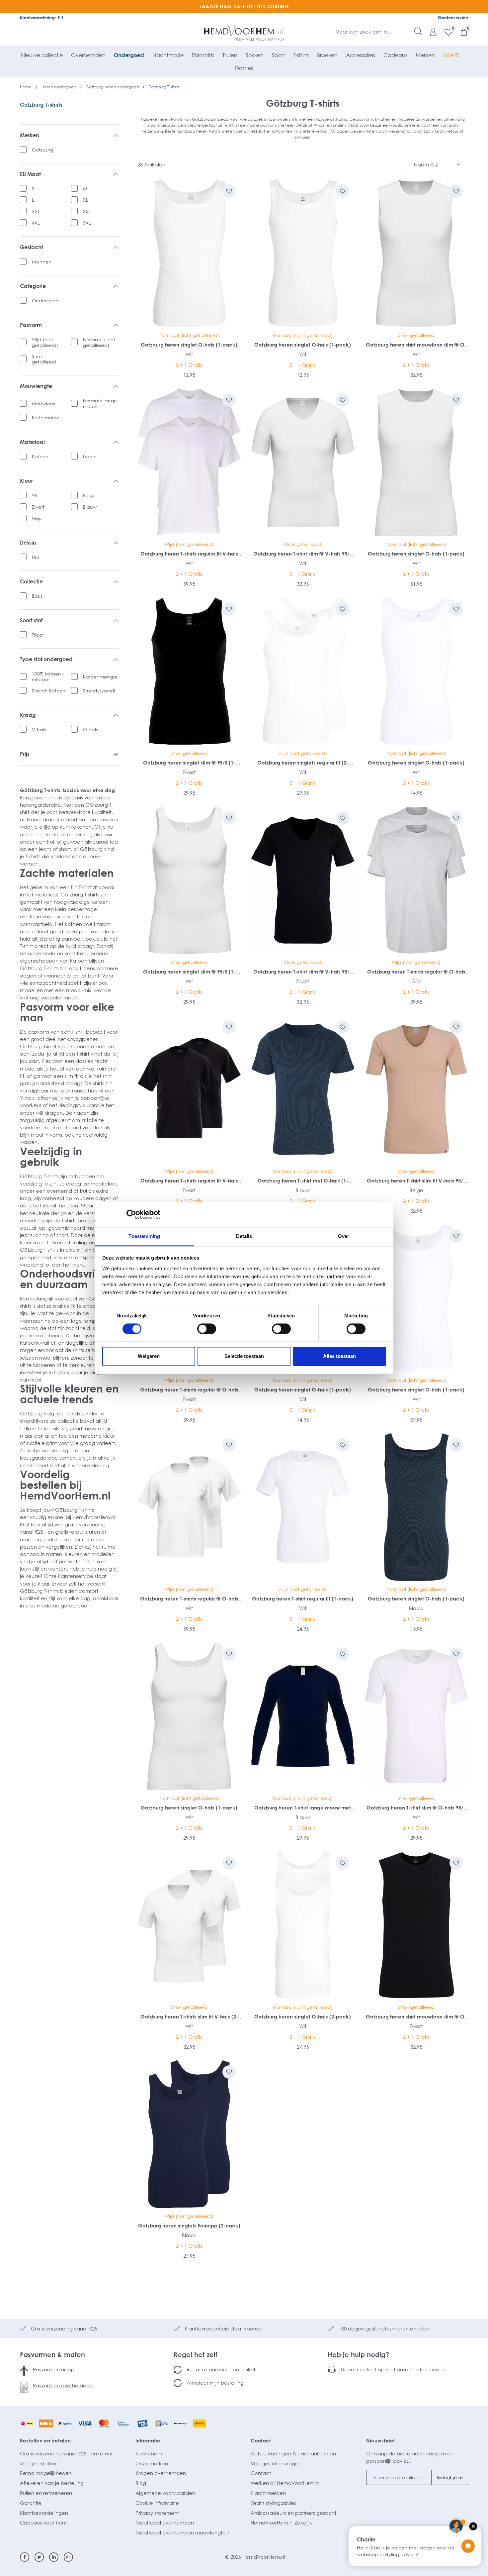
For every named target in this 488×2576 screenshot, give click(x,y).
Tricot (38, 635)
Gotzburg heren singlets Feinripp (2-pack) (189, 2225)
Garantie (31, 2503)
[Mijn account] (430, 32)
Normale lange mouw (100, 403)
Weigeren (149, 1356)
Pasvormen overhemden (63, 2385)
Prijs (25, 754)
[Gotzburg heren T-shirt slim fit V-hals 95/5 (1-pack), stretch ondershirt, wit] (303, 462)
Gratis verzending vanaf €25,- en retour (66, 2453)
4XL (36, 223)
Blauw (90, 507)
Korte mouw (45, 417)
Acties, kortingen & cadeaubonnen (293, 2453)
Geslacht (32, 247)
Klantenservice (453, 18)
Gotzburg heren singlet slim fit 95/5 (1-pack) (189, 763)
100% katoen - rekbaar (48, 676)
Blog (141, 2483)
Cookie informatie (157, 2503)
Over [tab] (344, 1236)
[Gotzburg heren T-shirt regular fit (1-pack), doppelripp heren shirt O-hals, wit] (303, 1507)
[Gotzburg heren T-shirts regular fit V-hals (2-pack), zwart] (189, 1089)
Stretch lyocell (99, 691)
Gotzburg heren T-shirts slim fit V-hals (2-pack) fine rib (189, 2017)
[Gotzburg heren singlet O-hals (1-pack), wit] (189, 253)
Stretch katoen (49, 691)
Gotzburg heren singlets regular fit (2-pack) (303, 763)
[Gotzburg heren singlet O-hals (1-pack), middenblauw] (416, 1507)
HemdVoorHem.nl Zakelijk (281, 2523)
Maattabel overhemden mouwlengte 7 (183, 2532)
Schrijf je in (450, 2477)
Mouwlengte (36, 386)
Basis (37, 596)
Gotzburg (42, 150)
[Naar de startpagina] (244, 33)
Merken (30, 135)
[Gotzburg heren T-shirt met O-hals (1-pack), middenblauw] (303, 1089)
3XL (87, 211)
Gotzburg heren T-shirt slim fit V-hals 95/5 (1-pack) (303, 554)
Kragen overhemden (161, 2473)
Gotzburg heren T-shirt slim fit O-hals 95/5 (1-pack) (416, 1808)
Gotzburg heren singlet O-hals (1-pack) (189, 345)
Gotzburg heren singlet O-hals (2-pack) (303, 2016)
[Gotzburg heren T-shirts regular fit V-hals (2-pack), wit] (189, 462)
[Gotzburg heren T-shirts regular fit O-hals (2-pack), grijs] (416, 880)
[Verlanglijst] (445, 32)
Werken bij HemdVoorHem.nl (285, 2483)
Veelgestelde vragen (276, 2463)
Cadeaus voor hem (43, 2523)
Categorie (33, 286)
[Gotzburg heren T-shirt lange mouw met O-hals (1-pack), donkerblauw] (303, 1716)
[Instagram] (68, 2557)
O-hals (90, 729)
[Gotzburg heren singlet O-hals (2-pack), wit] (303, 1925)
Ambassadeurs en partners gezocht (293, 2513)
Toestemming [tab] (144, 1236)
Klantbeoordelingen (44, 2513)
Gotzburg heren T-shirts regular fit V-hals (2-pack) (189, 554)
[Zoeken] (418, 32)
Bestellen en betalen (45, 2440)
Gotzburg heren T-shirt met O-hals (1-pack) (303, 1181)
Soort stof (31, 620)
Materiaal (32, 442)
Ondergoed (45, 301)
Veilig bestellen (38, 2463)
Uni (35, 557)
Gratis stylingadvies (273, 2503)
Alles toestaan (339, 1356)
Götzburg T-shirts (41, 105)
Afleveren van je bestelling (52, 2483)
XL (85, 200)
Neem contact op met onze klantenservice (393, 2369)
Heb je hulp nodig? (358, 2354)
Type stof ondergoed (46, 659)
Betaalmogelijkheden (46, 2473)
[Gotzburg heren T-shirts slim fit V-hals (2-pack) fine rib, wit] (189, 1925)
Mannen (42, 262)
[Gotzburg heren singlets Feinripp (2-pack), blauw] (189, 2134)
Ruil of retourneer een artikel (221, 2369)
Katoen (40, 456)
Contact (261, 2440)
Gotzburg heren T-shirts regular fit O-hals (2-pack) (416, 972)
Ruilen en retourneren (46, 2493)
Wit (35, 495)
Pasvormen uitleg (54, 2369)
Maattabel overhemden (165, 2523)
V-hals (39, 729)
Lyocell (91, 456)
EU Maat (30, 174)
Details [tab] (244, 1236)
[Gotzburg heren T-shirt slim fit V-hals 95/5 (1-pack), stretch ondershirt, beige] (416, 1089)
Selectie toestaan (244, 1356)
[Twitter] (39, 2557)
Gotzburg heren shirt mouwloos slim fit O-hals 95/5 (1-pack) (416, 345)
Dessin (28, 543)
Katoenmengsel (101, 677)
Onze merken (152, 2463)
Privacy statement (157, 2513)
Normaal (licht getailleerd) (99, 342)
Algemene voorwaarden (165, 2493)
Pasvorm (31, 325)
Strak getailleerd (44, 359)
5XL (87, 223)
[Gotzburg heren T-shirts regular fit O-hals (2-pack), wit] (189, 1507)
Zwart (38, 507)
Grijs (36, 518)
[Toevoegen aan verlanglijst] (229, 191)
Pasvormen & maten (52, 2354)
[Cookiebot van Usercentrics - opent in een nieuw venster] (131, 1214)
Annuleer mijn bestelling (215, 2383)
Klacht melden (268, 2493)
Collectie (31, 582)
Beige (89, 495)
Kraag (28, 715)
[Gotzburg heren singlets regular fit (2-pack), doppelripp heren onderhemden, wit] (303, 671)
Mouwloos (43, 404)
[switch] (207, 1329)
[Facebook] (25, 2557)
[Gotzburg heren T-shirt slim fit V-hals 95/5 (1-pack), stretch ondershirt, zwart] (303, 880)
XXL (36, 211)
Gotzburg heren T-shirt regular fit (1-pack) (303, 1598)
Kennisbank (149, 2453)
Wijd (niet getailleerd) (45, 342)
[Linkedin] (54, 2557)
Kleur (26, 481)
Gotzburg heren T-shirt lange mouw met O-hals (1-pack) (303, 1808)
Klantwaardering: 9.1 (42, 18)
